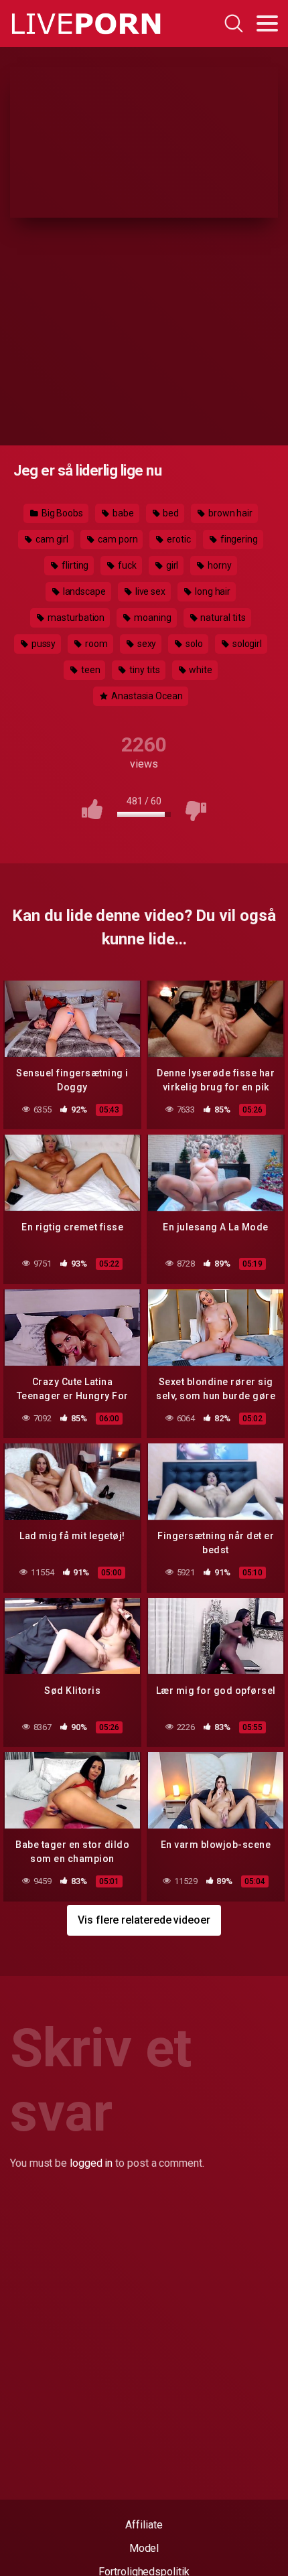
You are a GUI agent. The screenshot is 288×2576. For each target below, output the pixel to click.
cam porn (117, 539)
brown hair (229, 513)
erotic (177, 539)
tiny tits (143, 670)
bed (170, 513)
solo (193, 644)
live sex (149, 591)
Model (144, 2548)
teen (90, 670)
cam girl (51, 539)
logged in (91, 2163)
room (95, 644)
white (200, 670)
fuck (126, 565)
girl (171, 565)
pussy (43, 644)
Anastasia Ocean (146, 696)
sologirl (246, 644)
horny (219, 565)
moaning (151, 618)
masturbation (75, 618)
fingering (238, 539)
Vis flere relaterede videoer (144, 1920)
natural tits (222, 618)
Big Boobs (61, 513)
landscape (83, 591)
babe (122, 513)
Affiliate (144, 2525)
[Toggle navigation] (267, 23)
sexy (146, 644)
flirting (74, 565)
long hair (212, 591)
